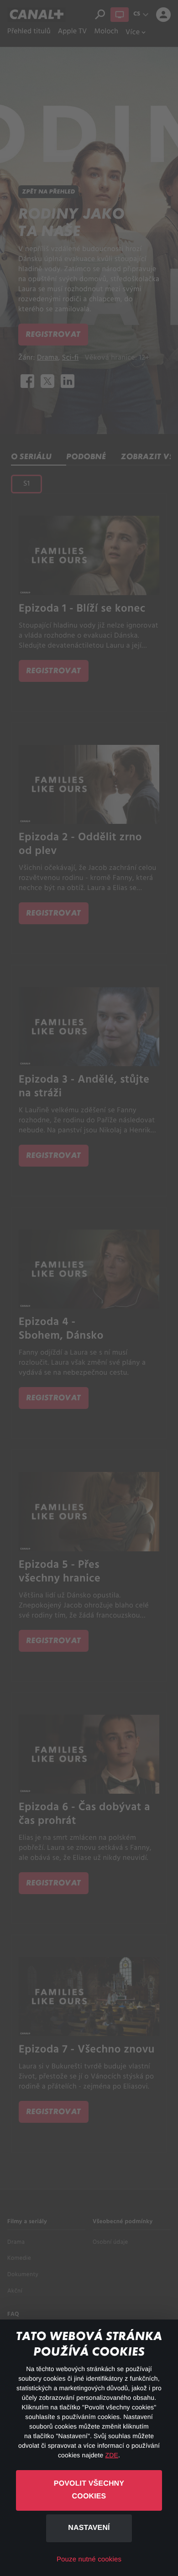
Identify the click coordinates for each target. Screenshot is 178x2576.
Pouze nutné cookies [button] (89, 2559)
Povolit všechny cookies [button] (89, 2490)
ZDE (112, 2455)
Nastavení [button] (89, 2528)
